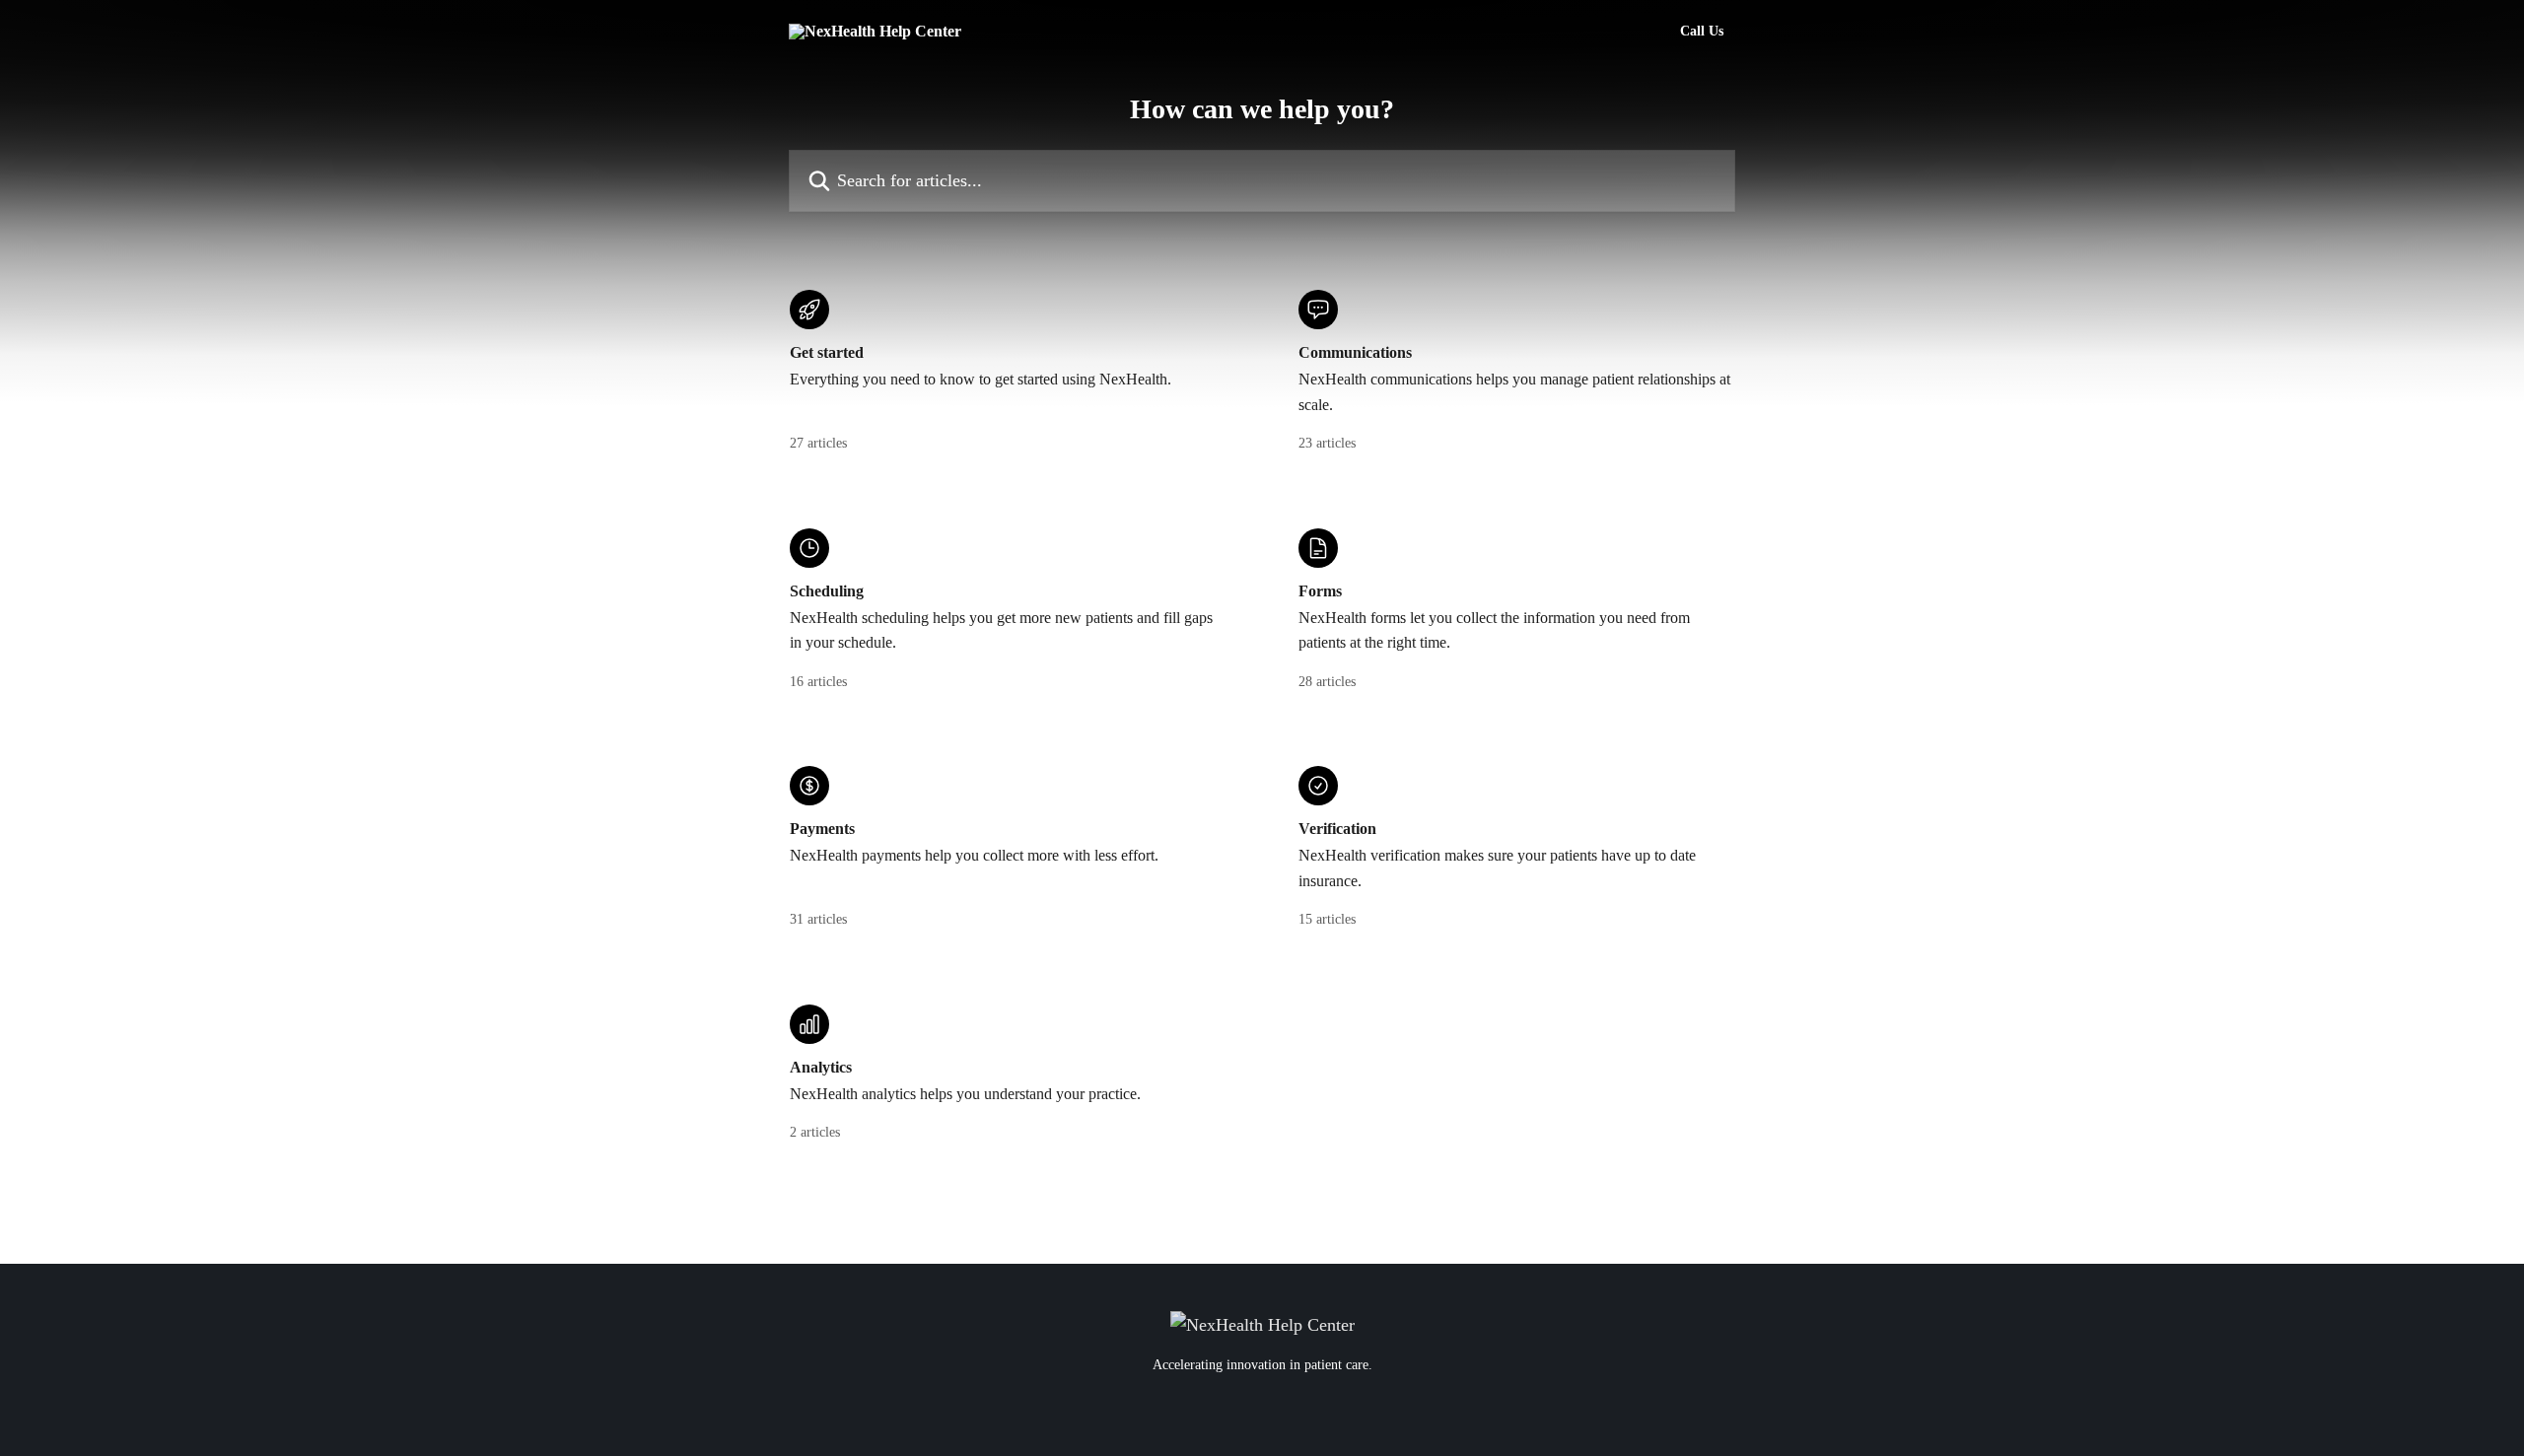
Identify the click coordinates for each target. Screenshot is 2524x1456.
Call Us (1702, 32)
